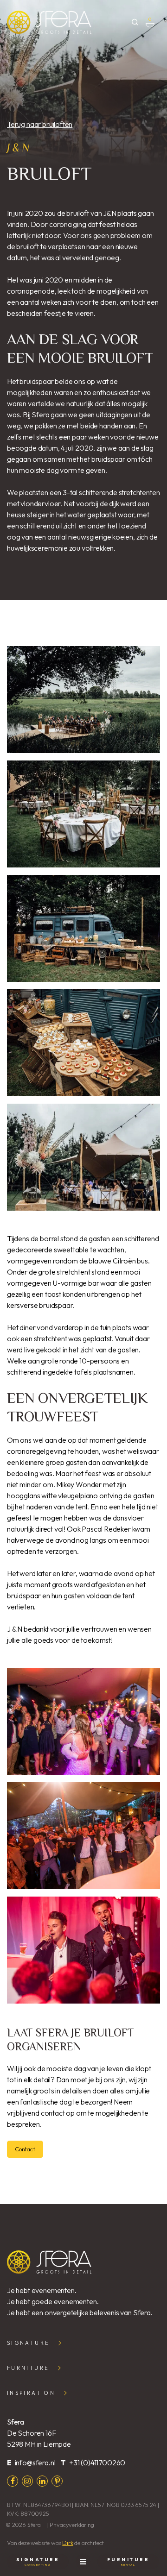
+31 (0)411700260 (97, 2463)
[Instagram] (27, 2481)
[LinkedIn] (42, 2481)
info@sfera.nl (35, 2463)
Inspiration (31, 2393)
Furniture (28, 2368)
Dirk (67, 2543)
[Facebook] (13, 2481)
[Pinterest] (57, 2481)
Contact (25, 2149)
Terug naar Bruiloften (40, 124)
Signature (28, 2343)
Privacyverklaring (72, 2525)
